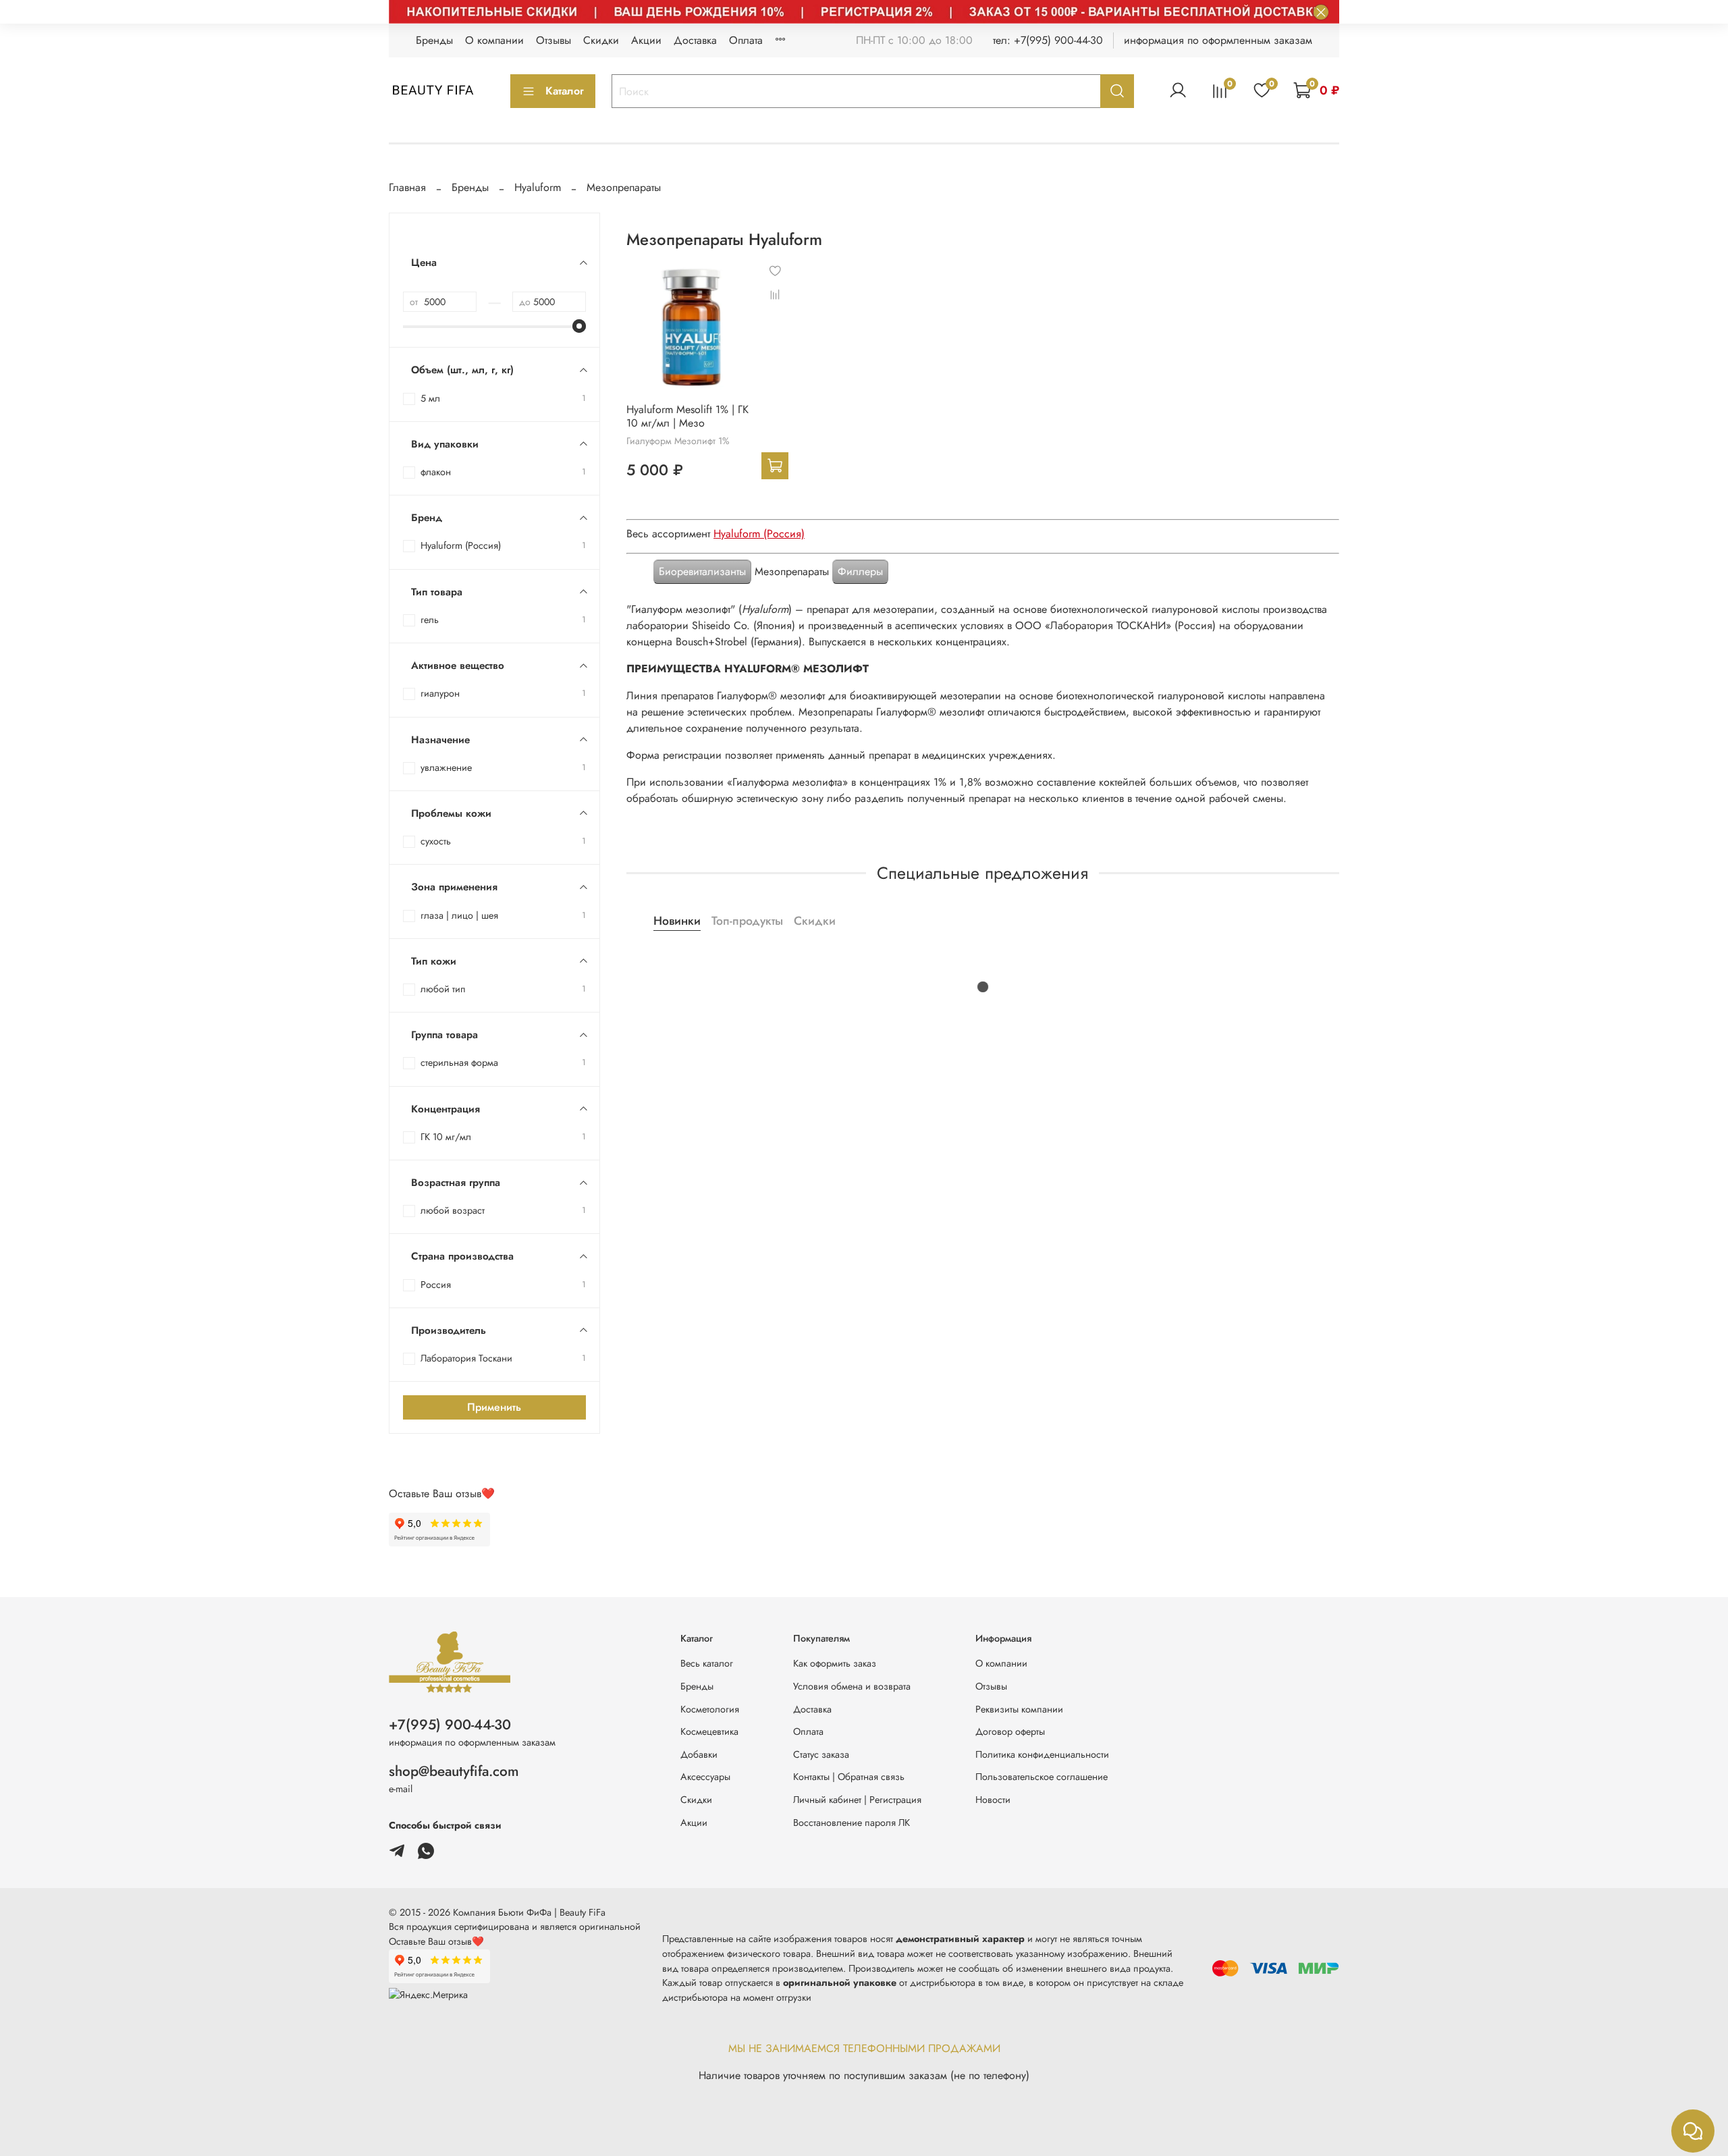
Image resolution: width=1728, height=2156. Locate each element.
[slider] (579, 326)
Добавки (699, 1754)
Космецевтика (709, 1731)
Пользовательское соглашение (1042, 1777)
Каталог (565, 91)
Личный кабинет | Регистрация (857, 1800)
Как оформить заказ (835, 1663)
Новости (993, 1800)
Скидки (601, 40)
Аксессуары (705, 1777)
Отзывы (553, 40)
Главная (407, 187)
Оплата (746, 40)
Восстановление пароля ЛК (852, 1823)
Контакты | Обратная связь (849, 1777)
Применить (494, 1407)
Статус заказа (821, 1754)
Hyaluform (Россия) (759, 534)
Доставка (695, 40)
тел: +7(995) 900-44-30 (1048, 40)
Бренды (434, 40)
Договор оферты (1010, 1731)
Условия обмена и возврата (852, 1686)
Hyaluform (538, 187)
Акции (646, 40)
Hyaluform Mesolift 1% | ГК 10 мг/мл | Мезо (687, 416)
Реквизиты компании (1019, 1709)
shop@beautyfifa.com (454, 1771)
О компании (494, 40)
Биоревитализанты (702, 571)
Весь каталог (707, 1663)
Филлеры (860, 571)
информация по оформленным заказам (1218, 40)
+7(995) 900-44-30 (450, 1725)
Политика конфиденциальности (1042, 1754)
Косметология (710, 1709)
